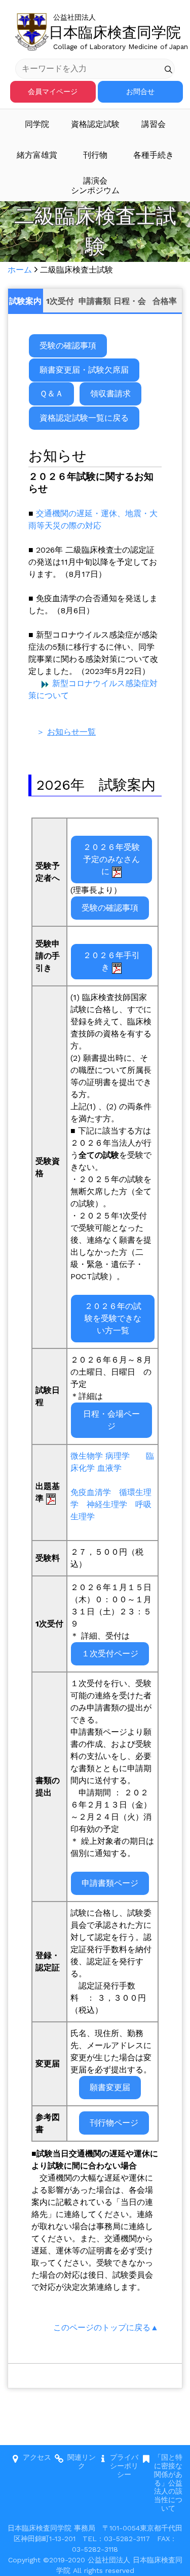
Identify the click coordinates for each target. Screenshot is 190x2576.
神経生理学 (107, 1504)
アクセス (37, 2457)
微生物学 (87, 1456)
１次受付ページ (110, 1654)
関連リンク (82, 2461)
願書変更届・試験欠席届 (84, 370)
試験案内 (25, 301)
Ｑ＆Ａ (51, 394)
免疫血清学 (91, 1492)
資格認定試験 (95, 124)
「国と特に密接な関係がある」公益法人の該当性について (168, 2483)
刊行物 (95, 155)
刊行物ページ (114, 2123)
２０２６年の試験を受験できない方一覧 (113, 1318)
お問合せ (140, 92)
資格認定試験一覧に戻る (84, 418)
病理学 (118, 1456)
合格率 (165, 301)
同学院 (37, 124)
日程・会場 (130, 305)
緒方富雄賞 (37, 155)
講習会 (154, 124)
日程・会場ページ (111, 1420)
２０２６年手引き (111, 961)
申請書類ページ (110, 1883)
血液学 (109, 1468)
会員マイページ (53, 92)
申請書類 (95, 301)
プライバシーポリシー (124, 2466)
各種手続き (154, 155)
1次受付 (60, 301)
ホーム (20, 270)
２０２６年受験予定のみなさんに (111, 859)
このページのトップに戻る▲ (106, 2328)
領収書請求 (110, 394)
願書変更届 (110, 2087)
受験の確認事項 (68, 346)
